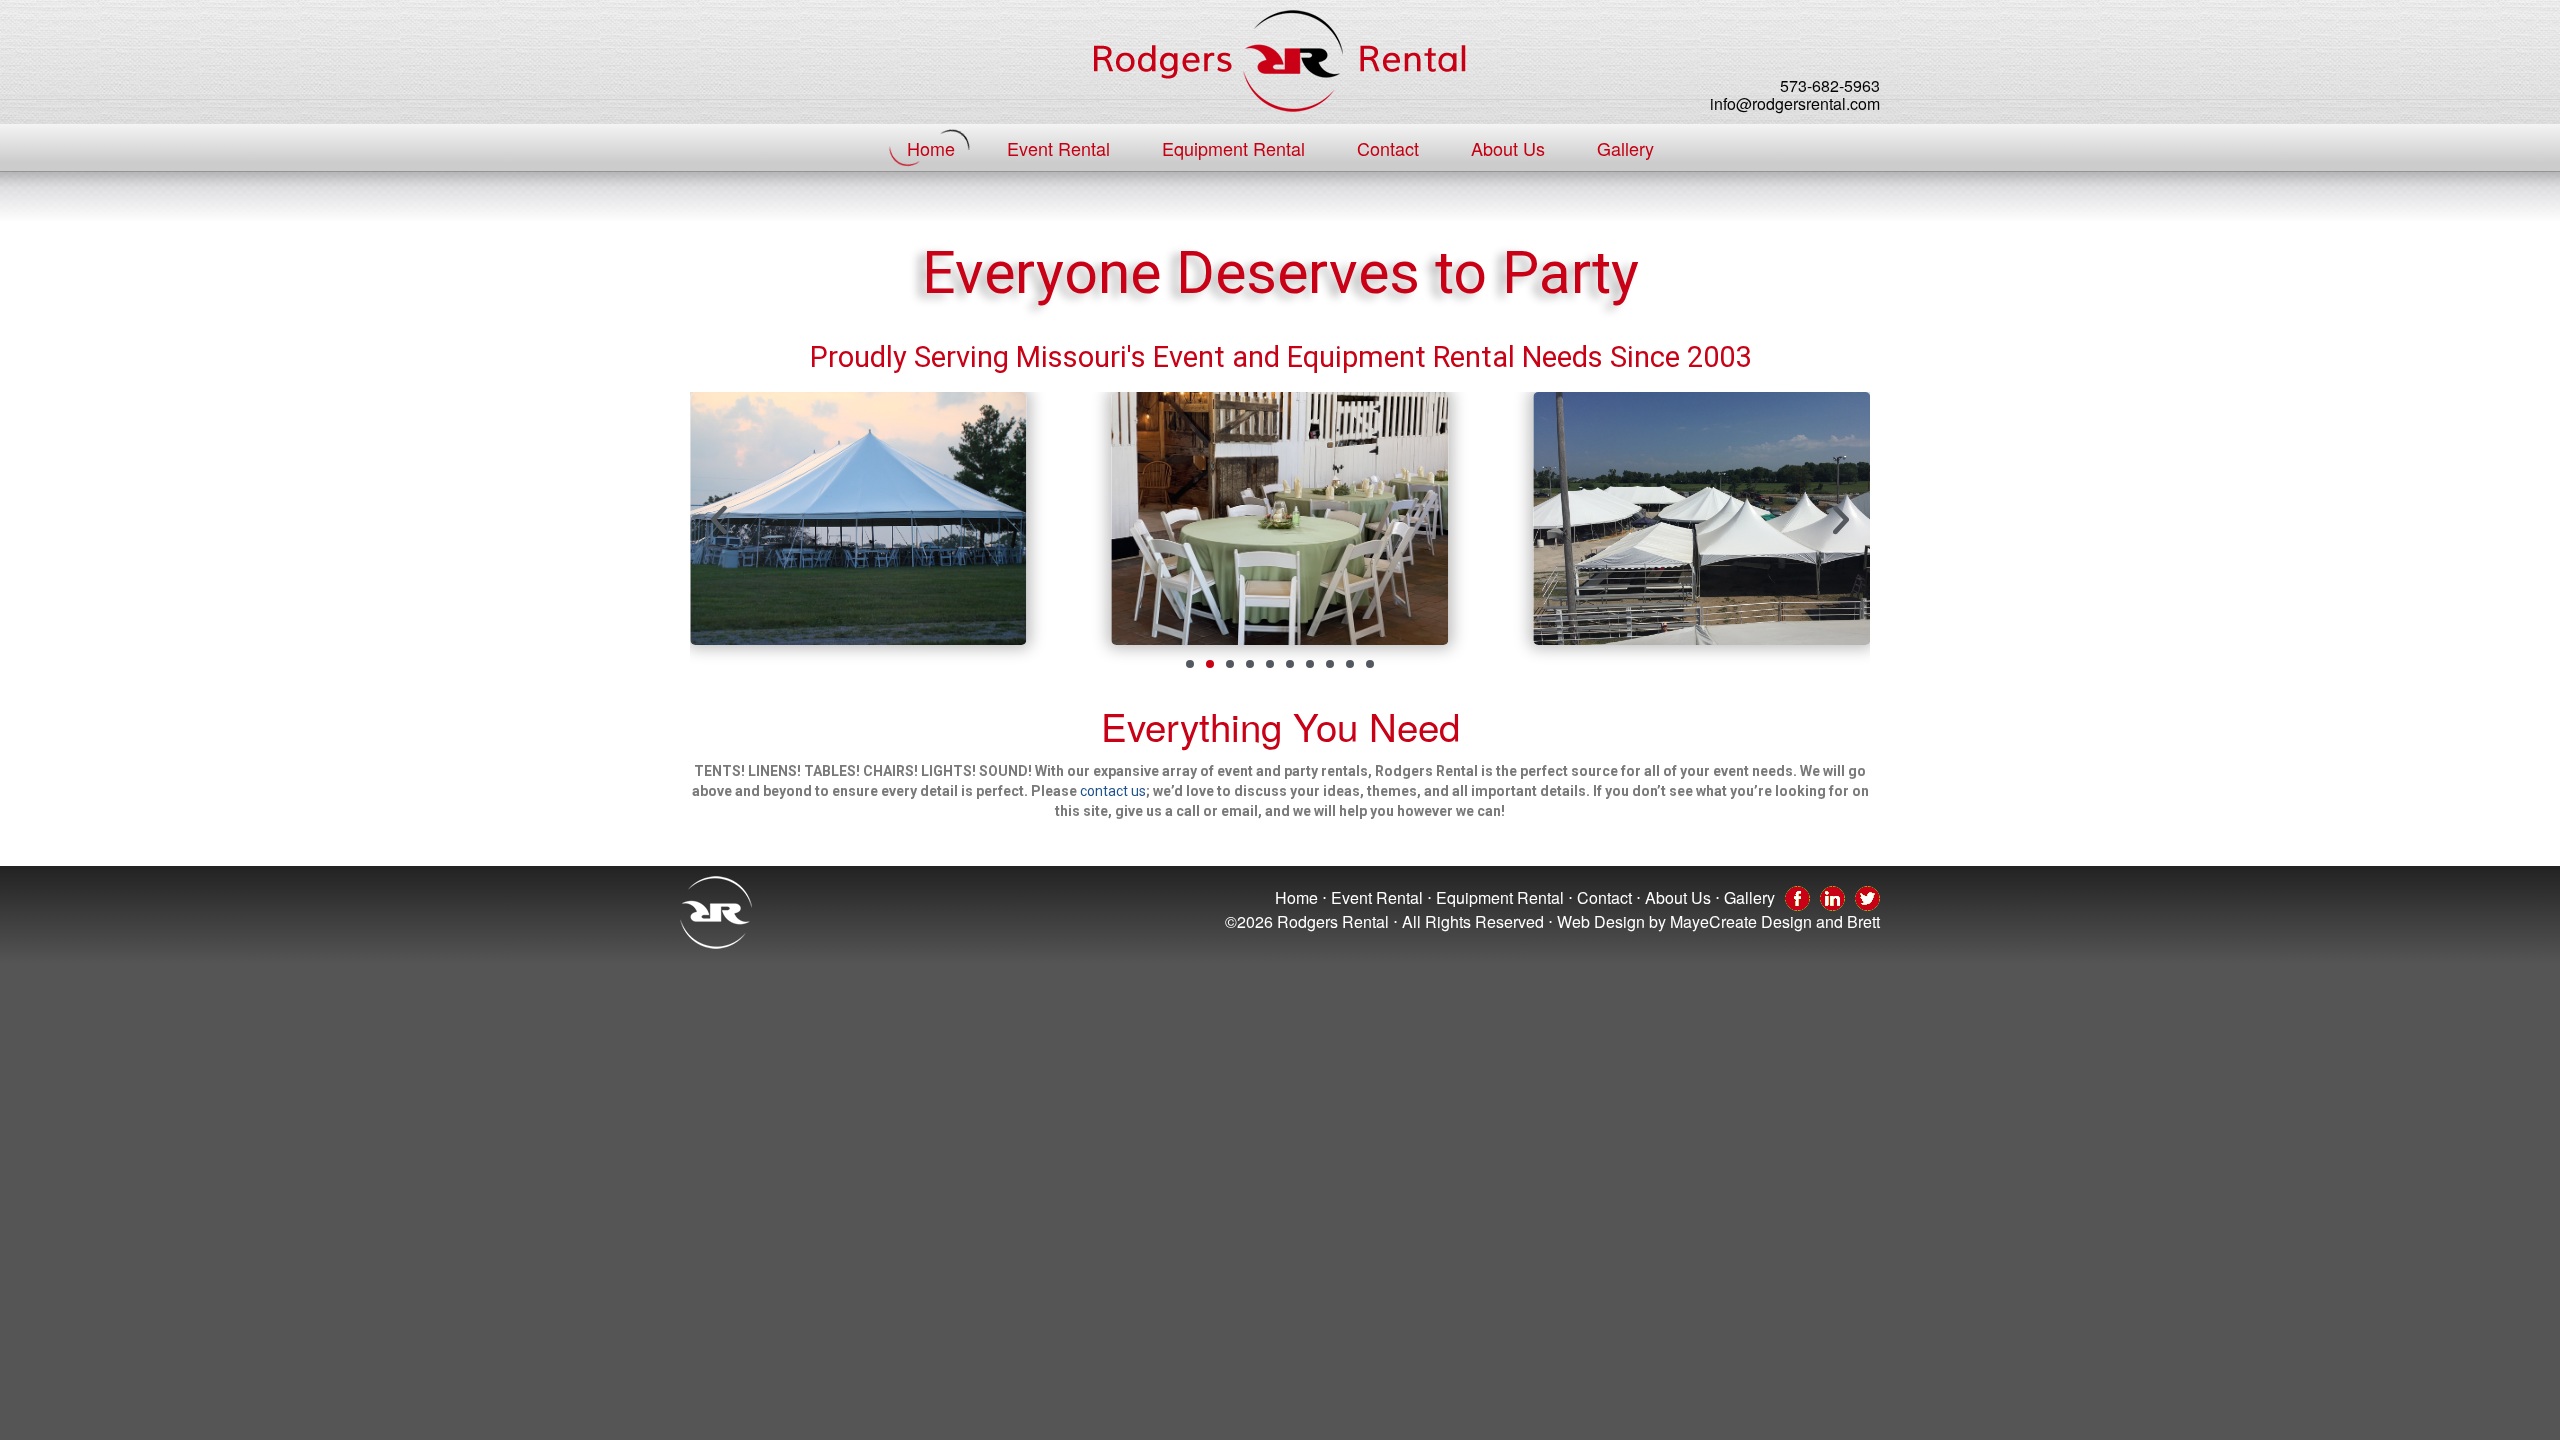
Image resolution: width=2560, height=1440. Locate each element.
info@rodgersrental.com (1795, 103)
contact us (1113, 791)
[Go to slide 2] (1210, 664)
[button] (719, 520)
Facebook (1797, 897)
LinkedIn (1832, 897)
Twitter (1867, 897)
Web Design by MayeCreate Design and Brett (1718, 921)
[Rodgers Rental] (1280, 61)
